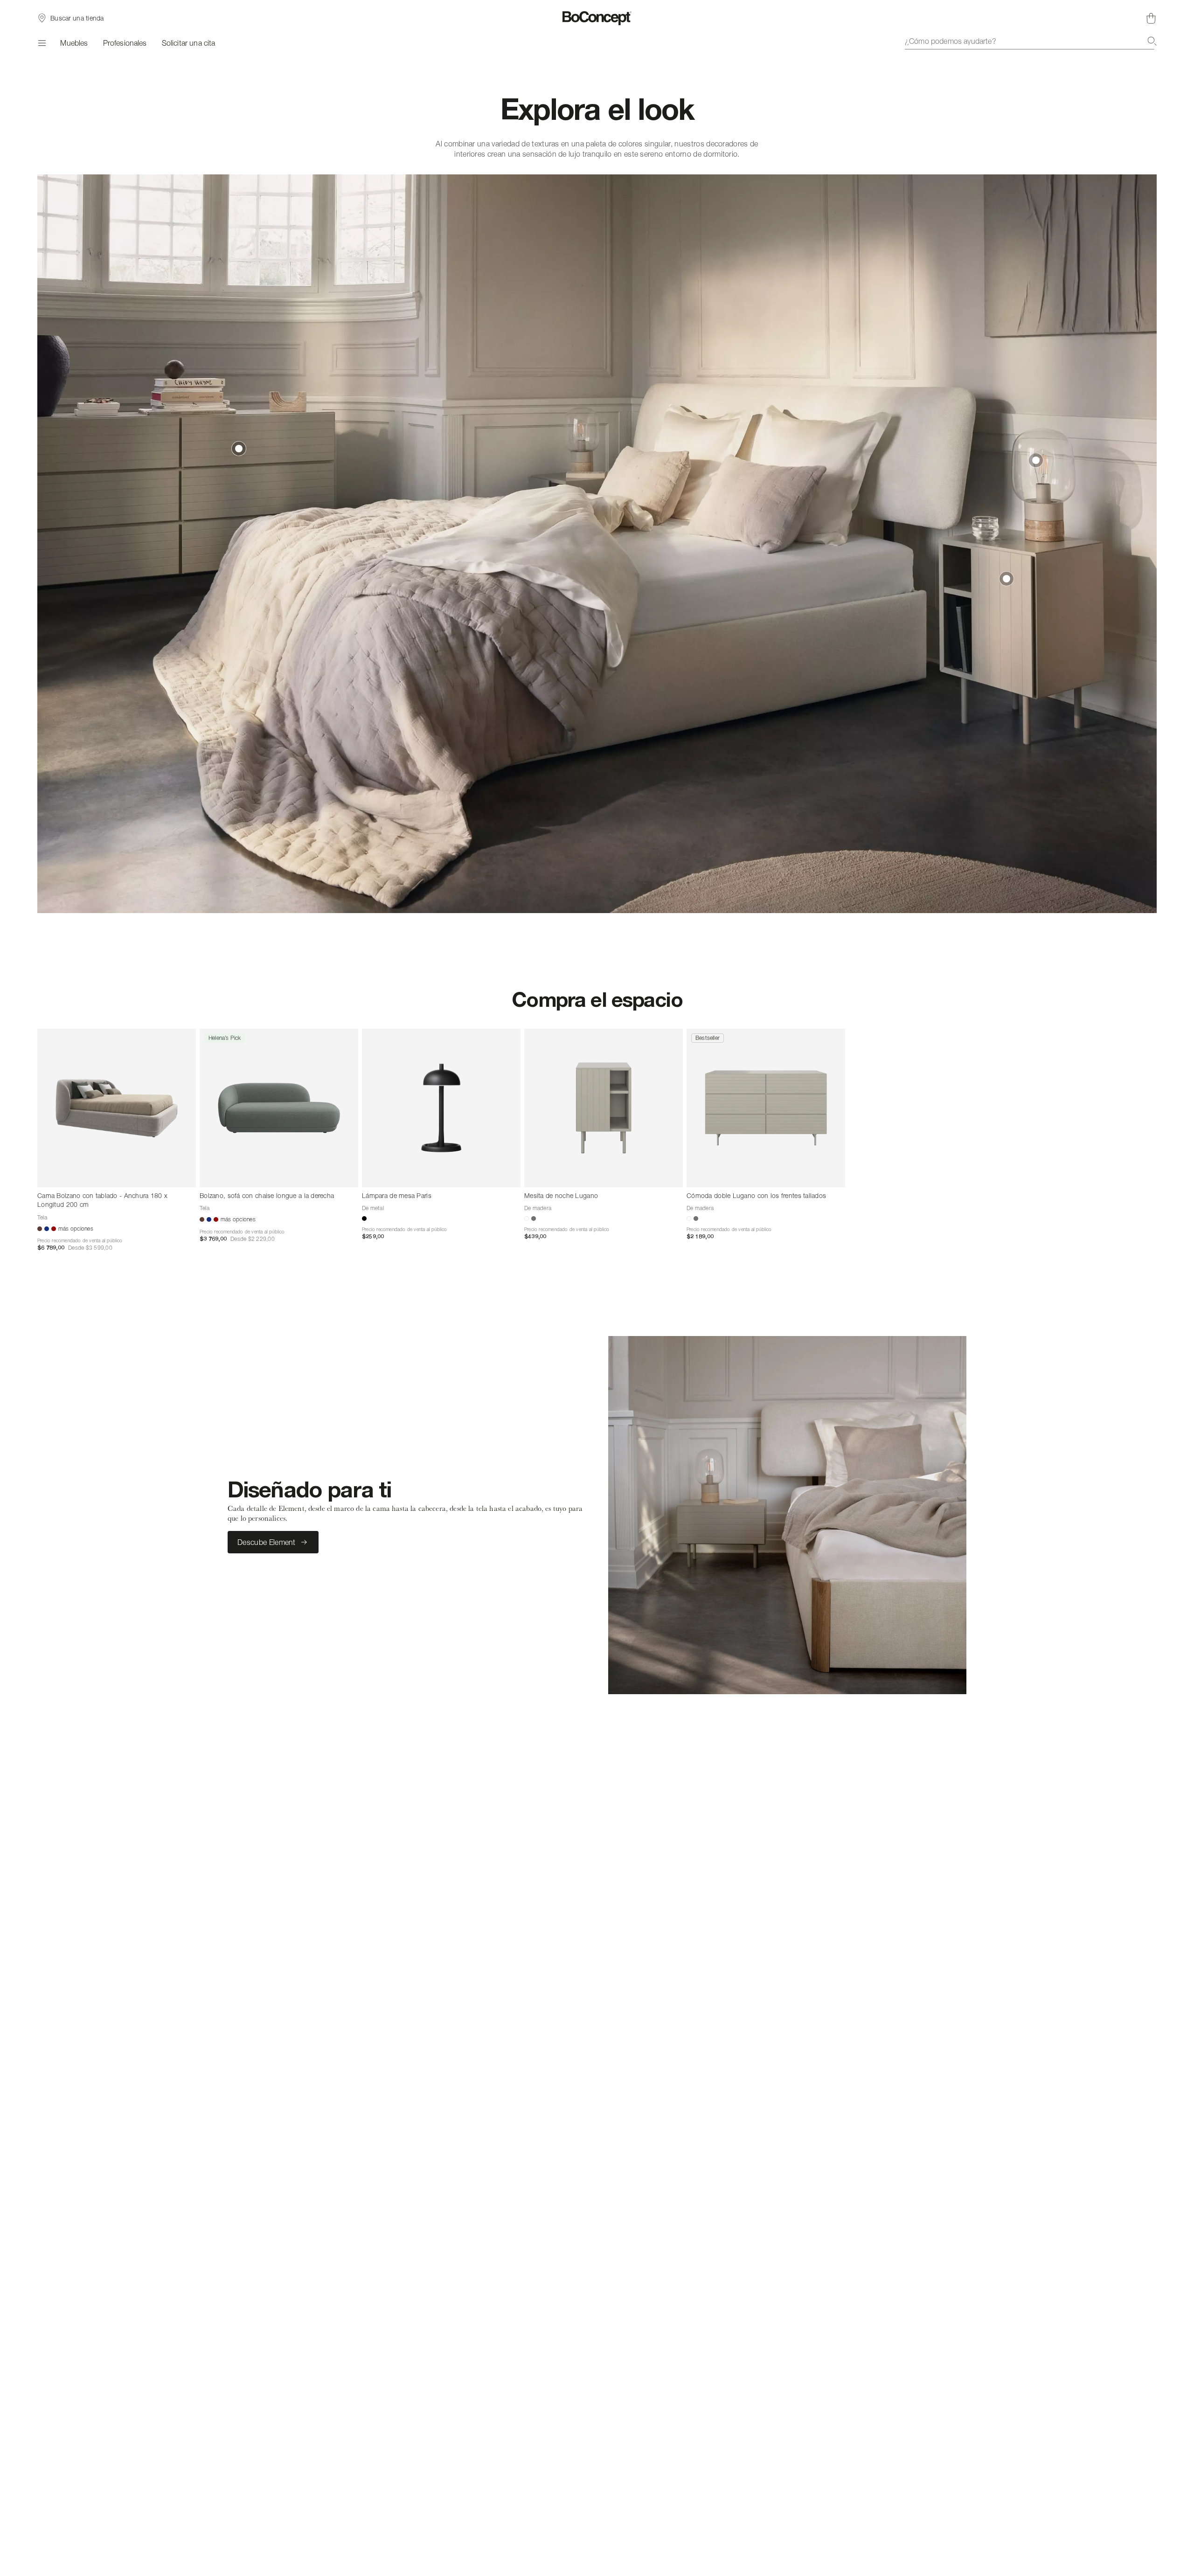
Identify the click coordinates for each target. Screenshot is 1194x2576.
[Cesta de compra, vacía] (1151, 18)
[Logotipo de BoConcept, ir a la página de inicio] (597, 18)
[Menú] (41, 43)
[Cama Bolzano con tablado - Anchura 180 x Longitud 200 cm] (117, 1108)
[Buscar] (1152, 41)
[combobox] (1031, 41)
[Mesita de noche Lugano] (604, 1108)
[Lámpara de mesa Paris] (441, 1108)
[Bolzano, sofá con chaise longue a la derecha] (279, 1108)
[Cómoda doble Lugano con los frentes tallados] (766, 1108)
